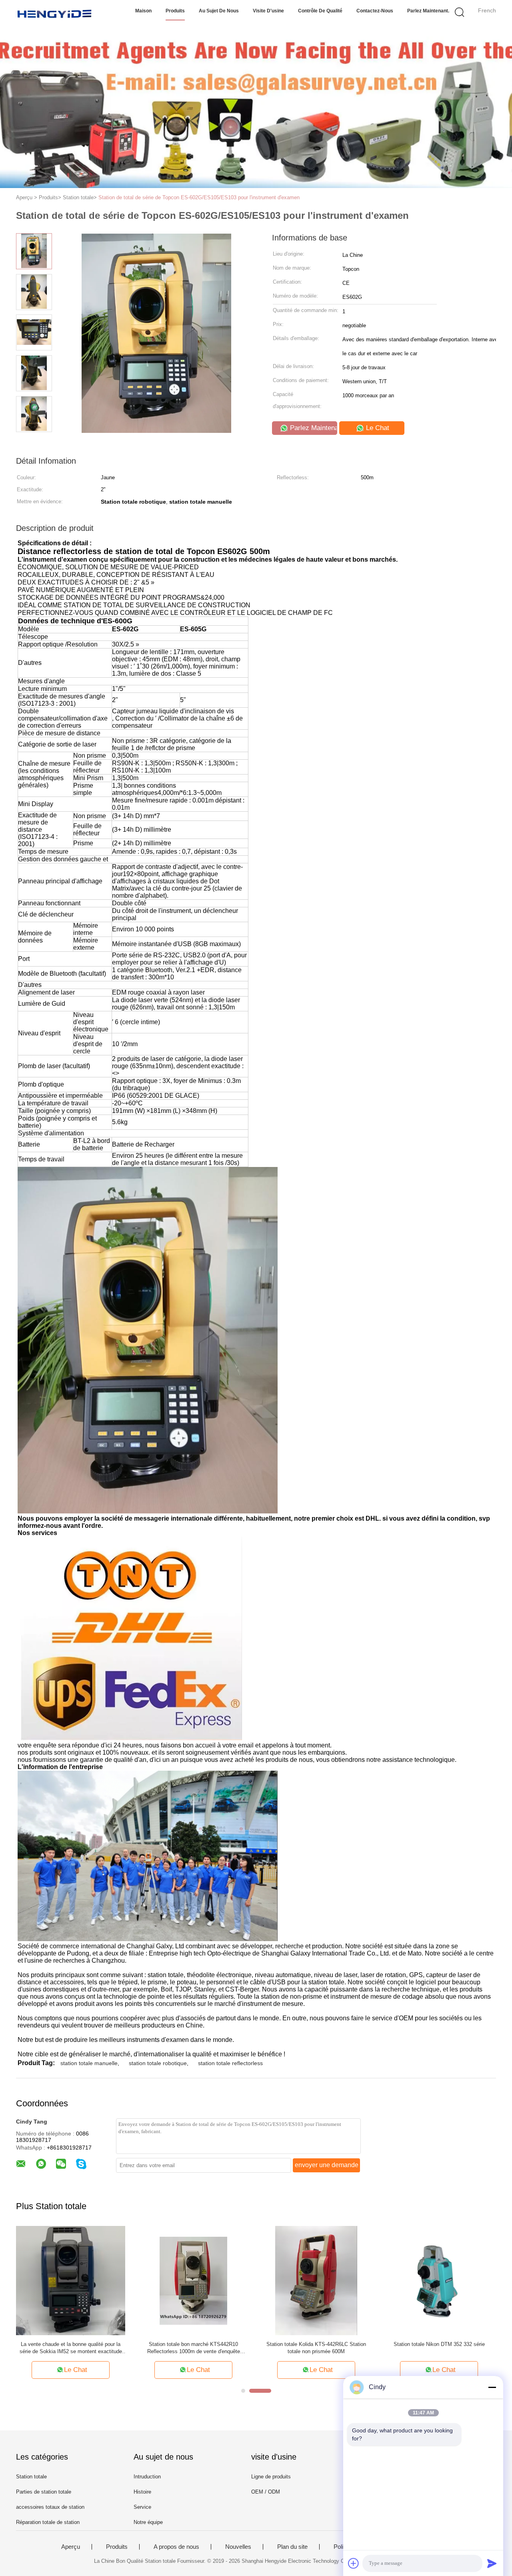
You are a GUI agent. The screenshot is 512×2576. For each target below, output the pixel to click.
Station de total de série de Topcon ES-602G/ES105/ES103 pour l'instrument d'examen (199, 197)
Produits (175, 11)
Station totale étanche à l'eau (71, 2344)
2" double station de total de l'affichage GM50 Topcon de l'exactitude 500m (316, 2348)
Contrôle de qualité (320, 11)
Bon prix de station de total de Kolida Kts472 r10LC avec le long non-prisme (439, 2348)
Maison (143, 11)
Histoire (142, 2492)
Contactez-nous (375, 11)
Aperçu (71, 2547)
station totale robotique (158, 2063)
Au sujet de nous (219, 11)
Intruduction (147, 2477)
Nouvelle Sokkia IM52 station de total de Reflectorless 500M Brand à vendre (193, 2348)
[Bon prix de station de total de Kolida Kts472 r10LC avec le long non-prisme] (439, 2280)
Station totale (31, 2477)
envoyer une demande (327, 2165)
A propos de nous (176, 2547)
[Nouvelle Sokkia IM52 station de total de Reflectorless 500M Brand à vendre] (193, 2280)
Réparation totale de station (48, 2522)
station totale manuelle (89, 2063)
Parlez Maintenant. (428, 11)
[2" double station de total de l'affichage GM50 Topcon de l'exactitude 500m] (316, 2280)
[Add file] (354, 2563)
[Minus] (492, 2387)
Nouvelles (238, 2547)
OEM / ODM (266, 2492)
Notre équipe (148, 2522)
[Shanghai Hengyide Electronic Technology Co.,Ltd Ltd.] (55, 14)
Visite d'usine (268, 11)
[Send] (492, 2563)
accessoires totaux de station (50, 2507)
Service (142, 2507)
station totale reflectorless (230, 2063)
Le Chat (377, 428)
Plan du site (292, 2547)
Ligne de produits (271, 2477)
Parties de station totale (44, 2492)
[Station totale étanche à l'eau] (71, 2280)
